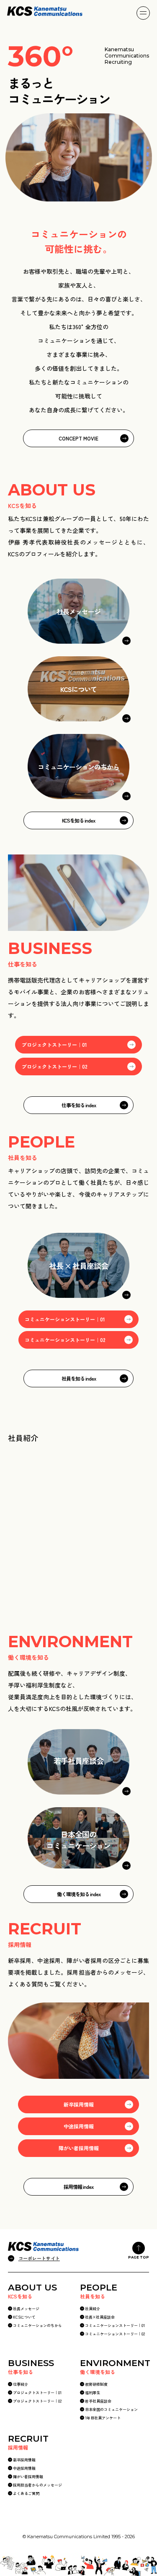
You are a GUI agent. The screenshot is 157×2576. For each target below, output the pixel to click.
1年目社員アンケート (103, 2418)
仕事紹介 (21, 2384)
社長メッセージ (26, 2309)
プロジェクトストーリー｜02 (55, 1066)
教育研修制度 (96, 2384)
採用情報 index (78, 2187)
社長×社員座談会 (100, 2317)
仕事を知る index (79, 1105)
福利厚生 (93, 2393)
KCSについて (24, 2317)
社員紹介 (93, 2309)
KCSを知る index (78, 820)
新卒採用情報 (79, 2104)
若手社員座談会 (98, 2401)
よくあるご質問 (26, 2493)
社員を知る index (79, 1378)
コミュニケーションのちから (37, 2326)
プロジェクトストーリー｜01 (54, 1044)
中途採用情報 (79, 2126)
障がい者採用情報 (79, 2148)
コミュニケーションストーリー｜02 (65, 1340)
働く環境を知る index (79, 1894)
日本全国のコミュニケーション (111, 2410)
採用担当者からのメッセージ (37, 2485)
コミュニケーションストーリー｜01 (65, 1319)
